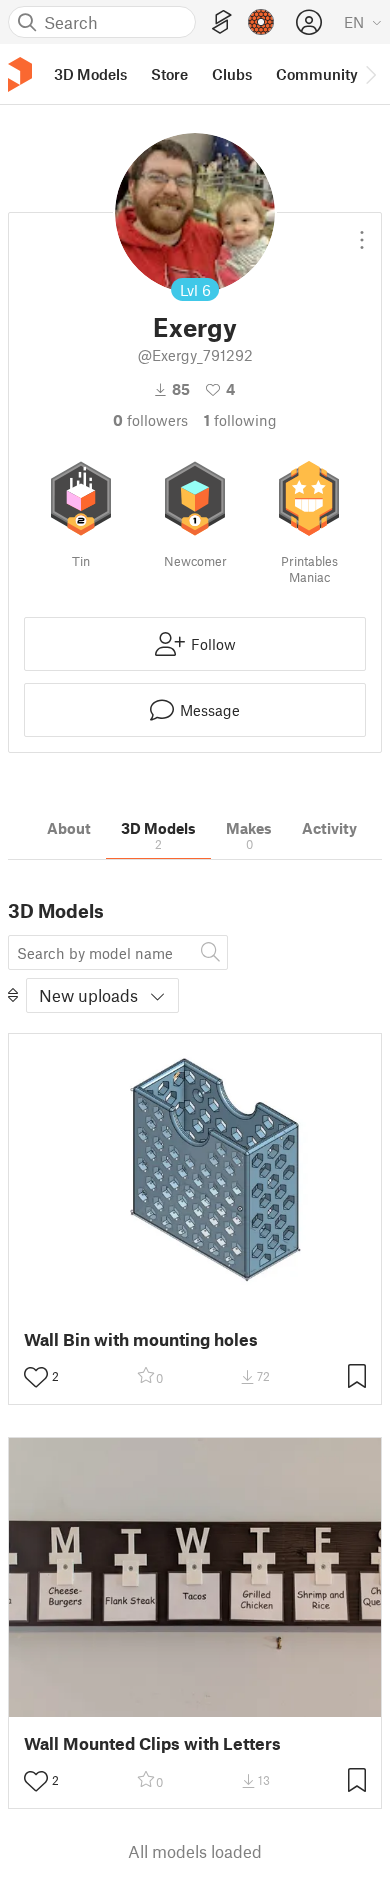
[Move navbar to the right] (370, 74)
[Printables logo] (20, 74)
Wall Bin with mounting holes (141, 1339)
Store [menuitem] (169, 74)
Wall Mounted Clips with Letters (152, 1743)
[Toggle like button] (36, 1377)
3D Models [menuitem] (90, 74)
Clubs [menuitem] (232, 74)
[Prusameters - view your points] (261, 22)
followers (150, 420)
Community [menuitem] (317, 74)
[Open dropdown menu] (362, 232)
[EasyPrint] (222, 22)
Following (240, 420)
